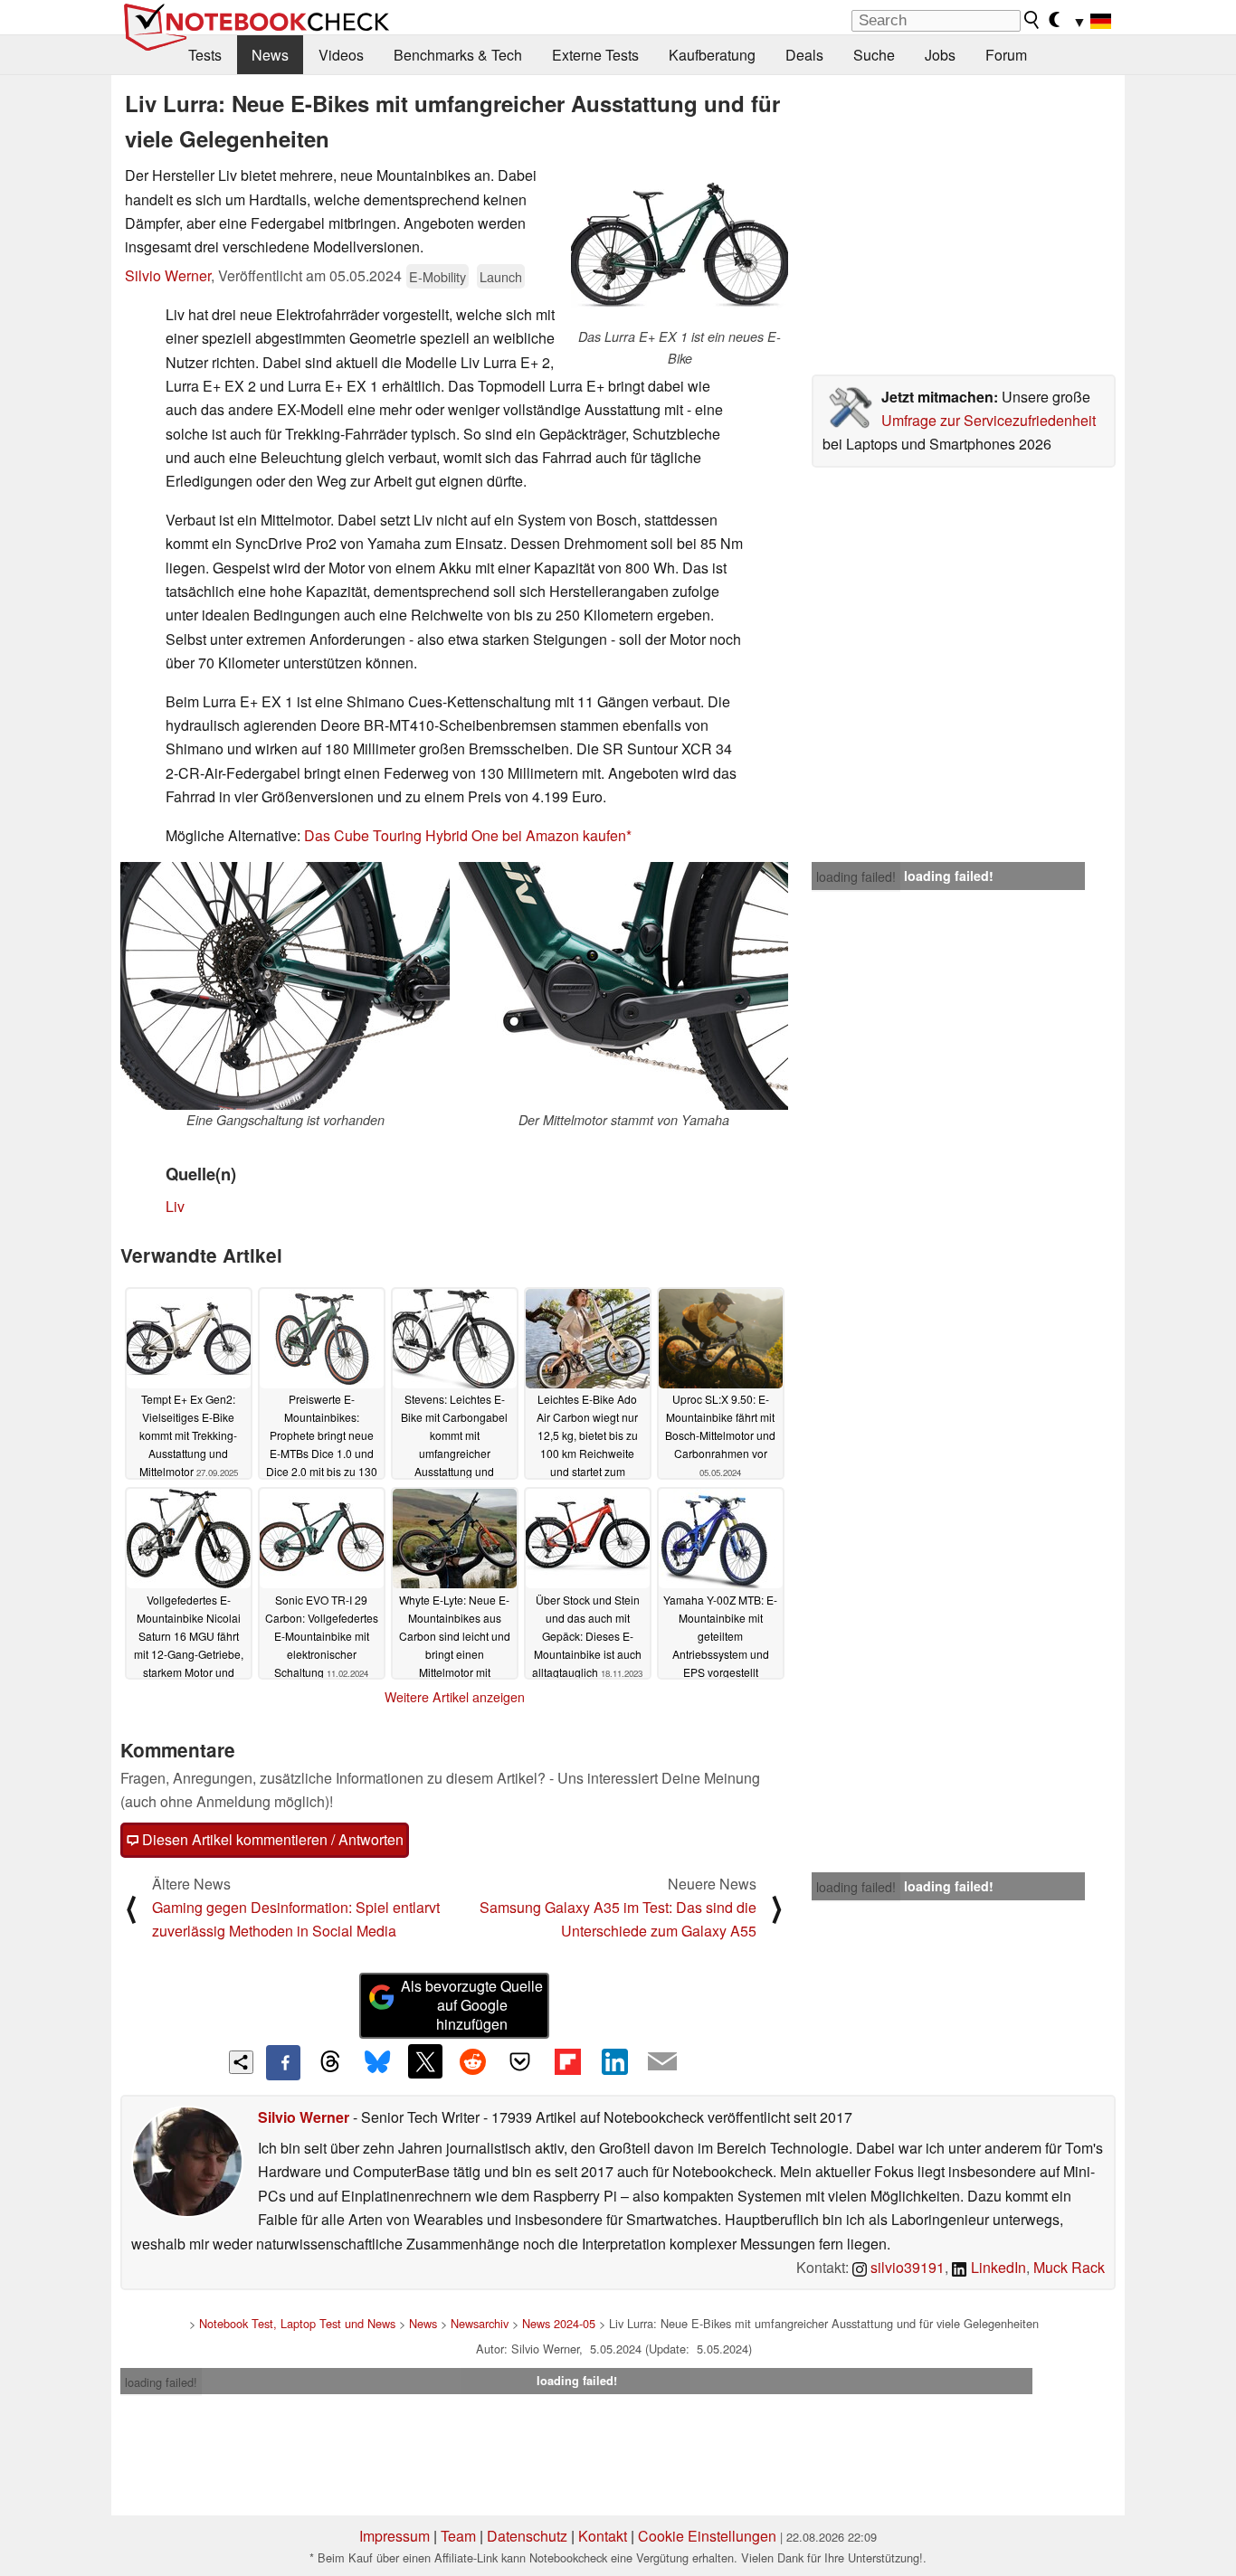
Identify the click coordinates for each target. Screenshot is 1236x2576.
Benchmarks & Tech (458, 55)
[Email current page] (662, 2062)
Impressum (395, 2536)
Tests (205, 55)
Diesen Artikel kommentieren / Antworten (271, 1839)
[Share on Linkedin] (614, 2061)
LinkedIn (997, 2267)
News (270, 55)
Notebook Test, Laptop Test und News (297, 2323)
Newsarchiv (480, 2323)
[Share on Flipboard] (567, 2061)
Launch (501, 276)
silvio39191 (906, 2267)
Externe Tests (595, 55)
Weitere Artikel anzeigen (455, 1697)
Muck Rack (1069, 2267)
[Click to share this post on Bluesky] (377, 2062)
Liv (175, 1206)
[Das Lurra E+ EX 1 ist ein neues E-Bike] (680, 245)
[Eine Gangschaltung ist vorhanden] (285, 986)
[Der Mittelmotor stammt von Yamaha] (623, 986)
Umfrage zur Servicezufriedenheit (989, 420)
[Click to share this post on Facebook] (283, 2062)
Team (458, 2536)
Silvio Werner (168, 275)
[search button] (1032, 20)
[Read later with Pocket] (520, 2061)
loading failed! (856, 876)
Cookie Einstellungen (707, 2536)
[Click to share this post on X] (425, 2061)
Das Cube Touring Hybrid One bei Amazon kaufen (465, 835)
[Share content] (241, 2063)
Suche (874, 55)
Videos (341, 55)
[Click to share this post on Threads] (330, 2062)
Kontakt (603, 2536)
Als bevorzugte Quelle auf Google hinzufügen (472, 2005)
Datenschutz (527, 2536)
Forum (1006, 55)
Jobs (940, 55)
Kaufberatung (712, 55)
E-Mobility (437, 276)
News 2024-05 (559, 2323)
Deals (804, 55)
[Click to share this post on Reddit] (472, 2061)
